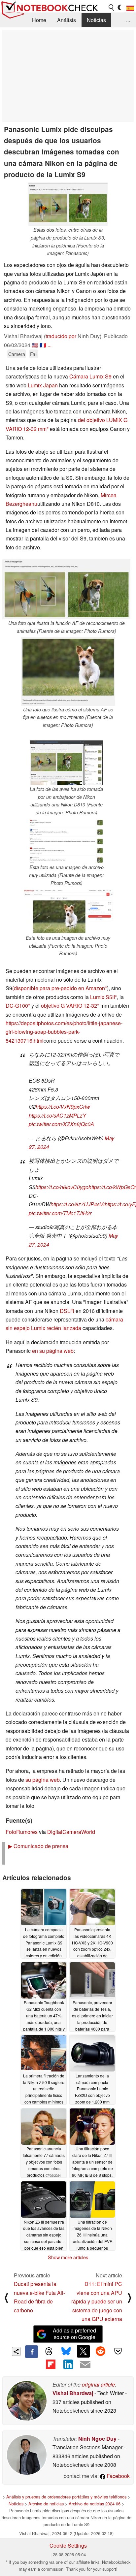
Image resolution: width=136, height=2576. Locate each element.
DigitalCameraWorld (71, 1832)
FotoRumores (22, 1832)
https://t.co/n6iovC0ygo (62, 1187)
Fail (34, 354)
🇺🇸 (35, 345)
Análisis (67, 20)
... (128, 20)
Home (39, 20)
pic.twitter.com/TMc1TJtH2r (60, 1213)
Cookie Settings (68, 2545)
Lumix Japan (43, 385)
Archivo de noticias (46, 2504)
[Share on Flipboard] (51, 2364)
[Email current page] (85, 2365)
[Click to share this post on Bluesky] (66, 2352)
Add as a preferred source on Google (74, 2334)
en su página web (53, 1351)
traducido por (61, 336)
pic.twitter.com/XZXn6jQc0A (61, 1124)
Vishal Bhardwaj (73, 2393)
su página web (43, 1780)
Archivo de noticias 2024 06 (95, 2504)
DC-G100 (17, 1006)
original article (98, 2384)
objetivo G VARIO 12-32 (69, 1006)
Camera (17, 354)
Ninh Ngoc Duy (97, 2439)
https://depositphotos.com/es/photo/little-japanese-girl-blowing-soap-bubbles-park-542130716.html (64, 1032)
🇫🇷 (43, 345)
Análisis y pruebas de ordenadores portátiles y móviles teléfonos (66, 2497)
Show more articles (68, 2257)
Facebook (118, 2476)
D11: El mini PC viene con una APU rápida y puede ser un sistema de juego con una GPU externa (97, 2301)
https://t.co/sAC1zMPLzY (57, 1115)
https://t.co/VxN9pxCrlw (63, 1107)
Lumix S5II (102, 997)
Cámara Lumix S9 (90, 376)
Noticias (96, 20)
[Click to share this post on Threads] (49, 2352)
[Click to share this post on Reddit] (101, 2351)
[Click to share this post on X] (83, 2351)
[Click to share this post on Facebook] (31, 2352)
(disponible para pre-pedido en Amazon (59, 988)
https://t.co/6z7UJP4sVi (78, 1204)
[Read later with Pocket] (118, 2351)
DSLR (67, 1311)
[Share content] (16, 2351)
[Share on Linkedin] (68, 2364)
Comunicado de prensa (38, 1846)
